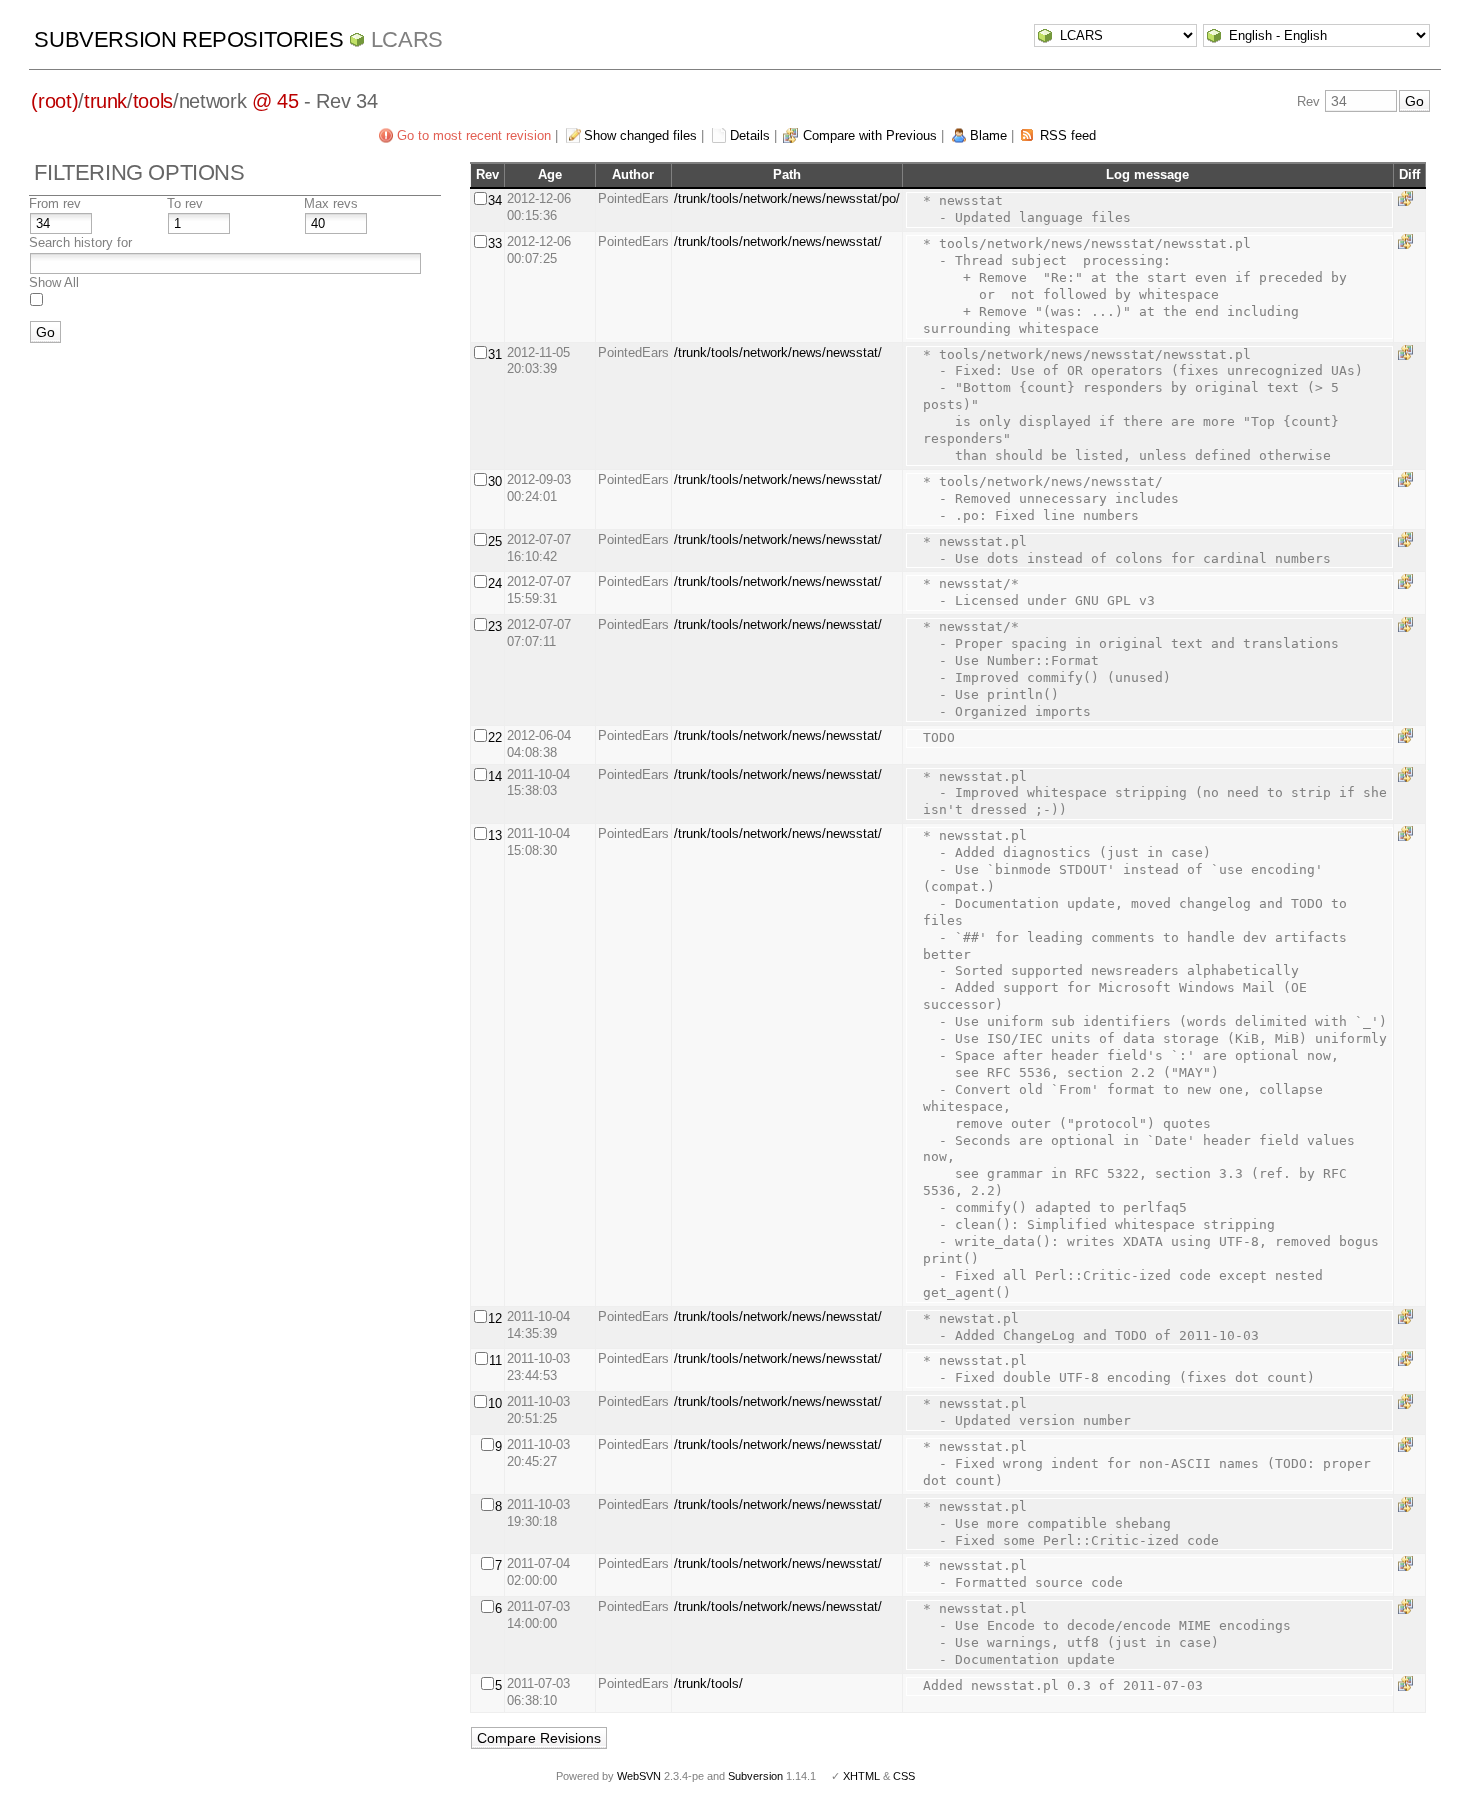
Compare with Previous (870, 135)
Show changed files (640, 135)
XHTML (861, 1776)
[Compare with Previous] (1409, 198)
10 (495, 1403)
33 (495, 243)
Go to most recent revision (474, 135)
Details (750, 135)
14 (495, 776)
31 (495, 354)
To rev (185, 203)
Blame (988, 135)
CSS (904, 1776)
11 (495, 1360)
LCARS (407, 39)
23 (495, 626)
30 (495, 481)
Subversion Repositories (188, 39)
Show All (54, 282)
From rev (55, 203)
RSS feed (1068, 135)
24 (495, 583)
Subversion (755, 1776)
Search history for (80, 242)
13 (495, 835)
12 (495, 1318)
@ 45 (275, 101)
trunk (105, 101)
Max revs (331, 203)
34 (495, 200)
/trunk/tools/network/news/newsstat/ (778, 241)
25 (495, 541)
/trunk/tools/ (708, 1683)
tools (153, 101)
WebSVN (639, 1776)
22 (495, 737)
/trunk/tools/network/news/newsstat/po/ (787, 198)
